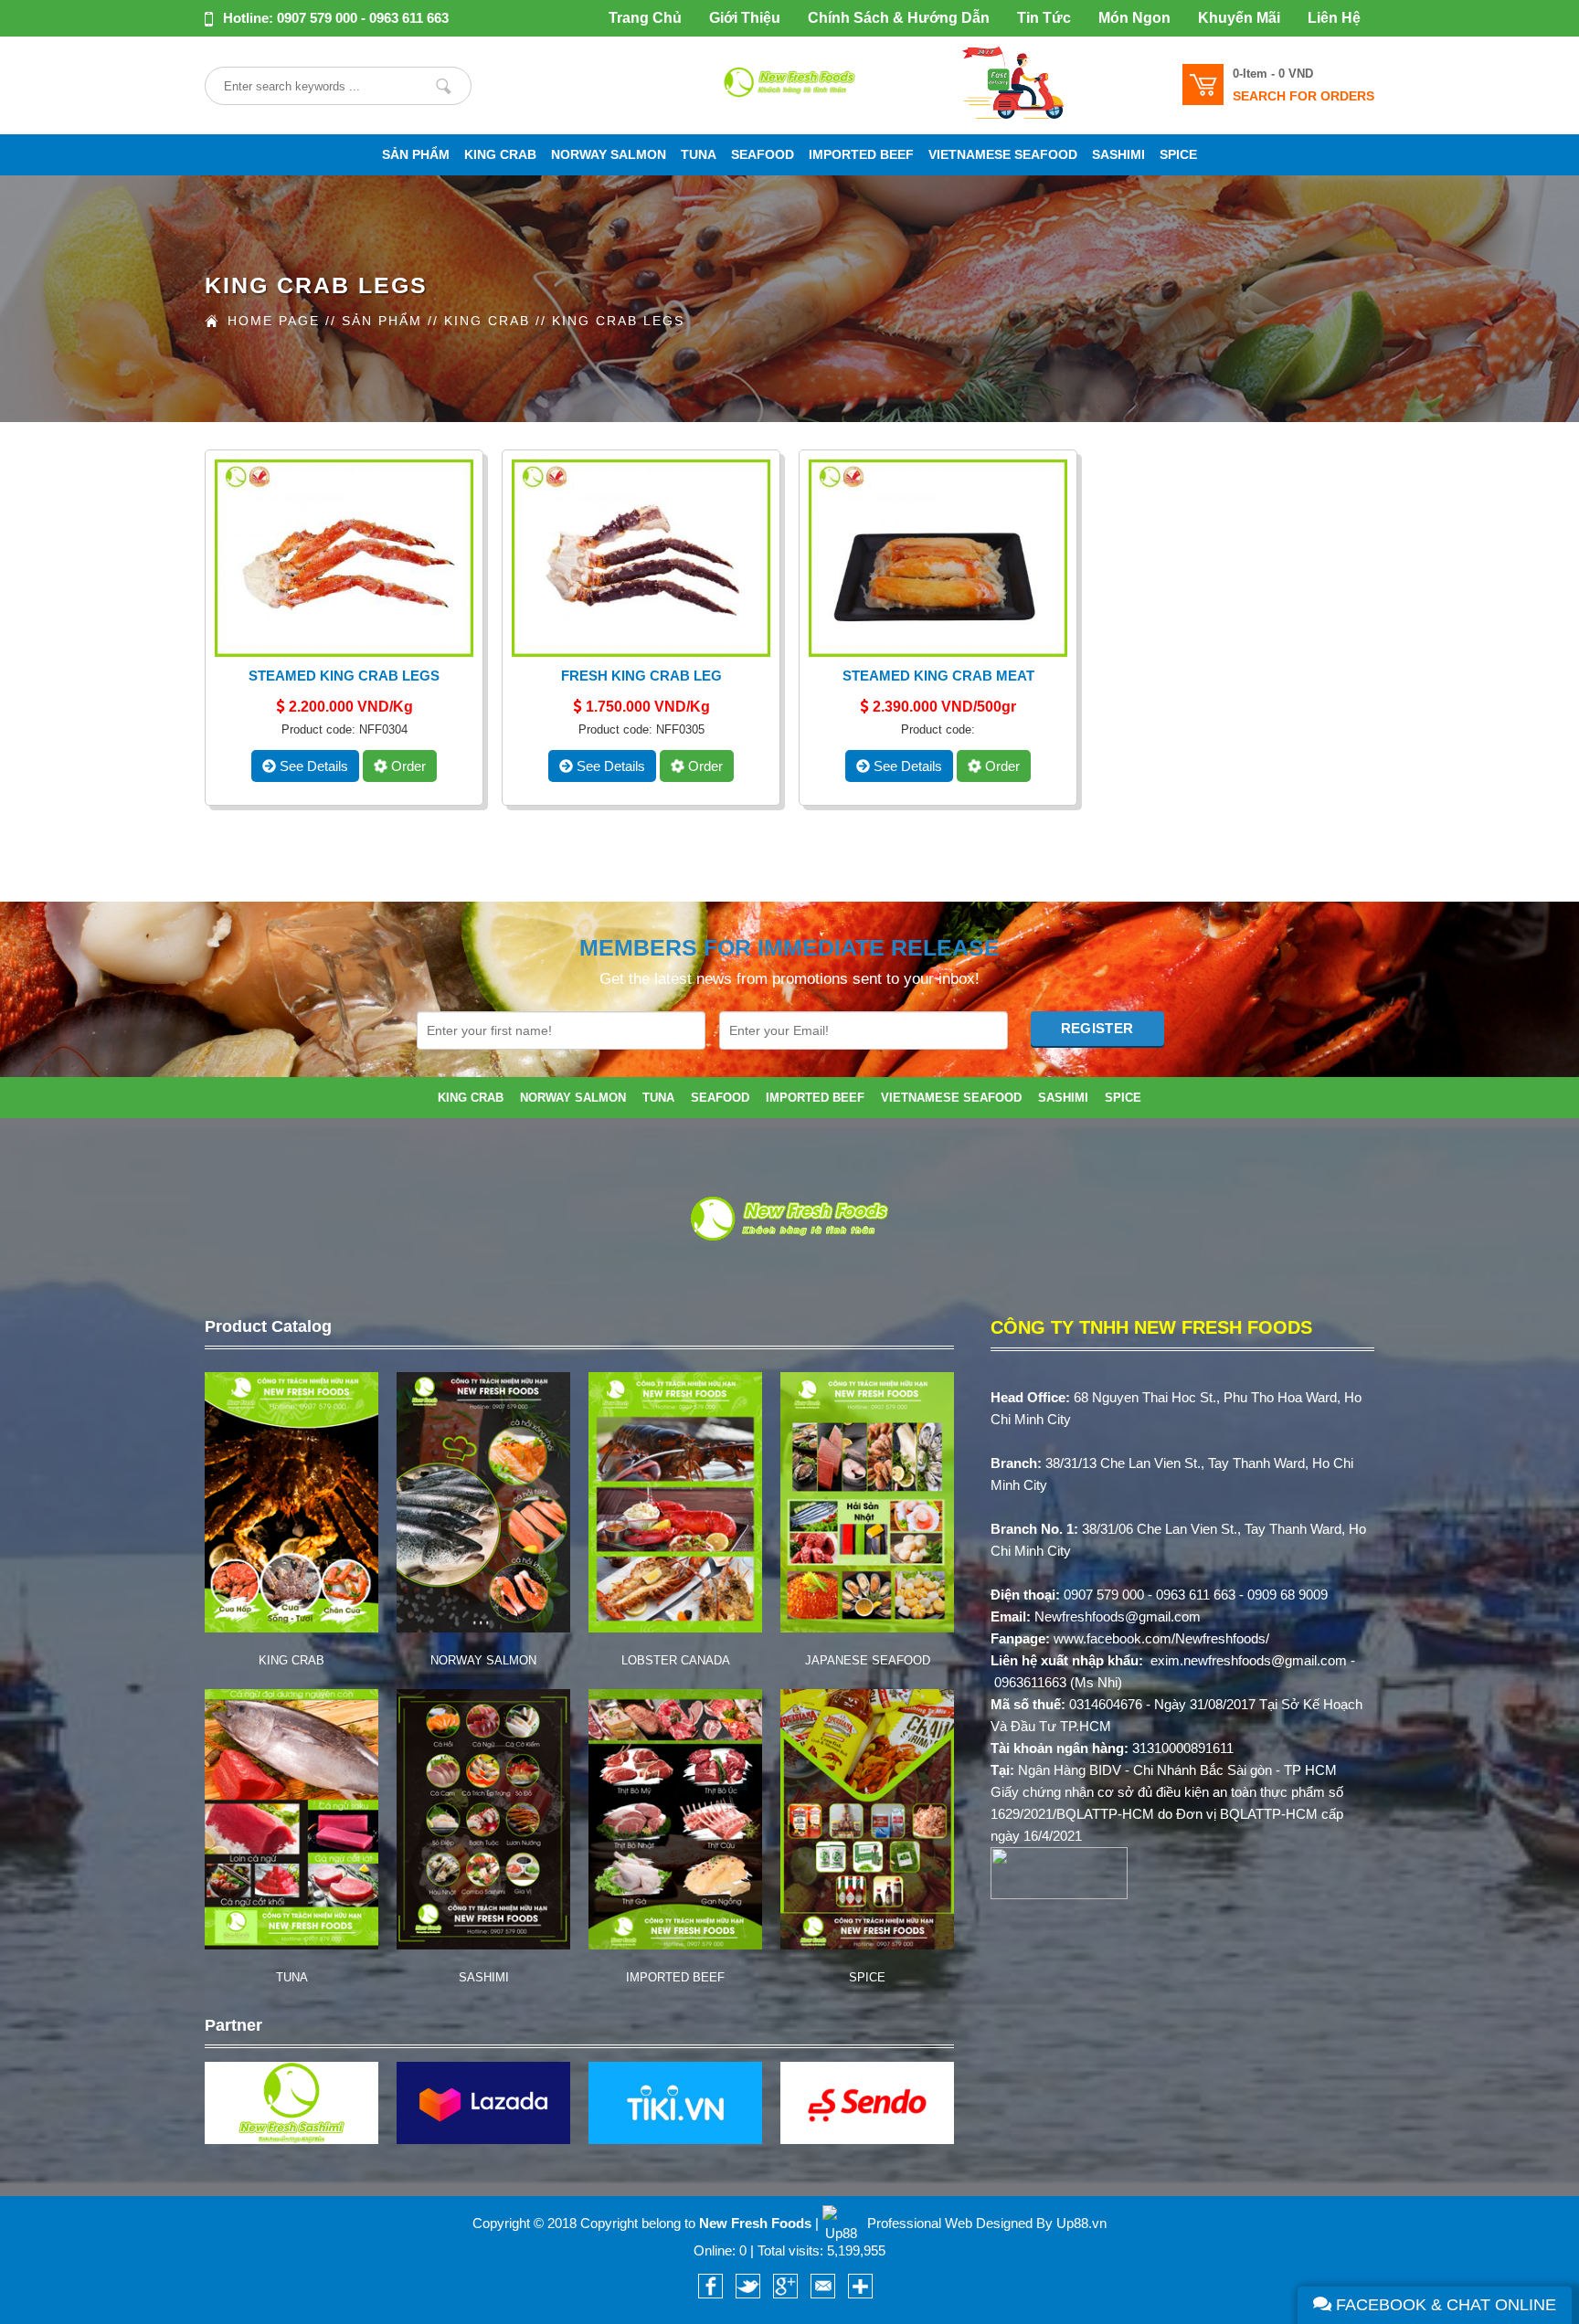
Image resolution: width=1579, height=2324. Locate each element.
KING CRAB (500, 155)
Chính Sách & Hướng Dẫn (899, 18)
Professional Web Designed (950, 2223)
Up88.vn (1081, 2223)
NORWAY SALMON (609, 155)
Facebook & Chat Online (1444, 2305)
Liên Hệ (1334, 18)
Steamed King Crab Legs (344, 676)
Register (1097, 1028)
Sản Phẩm (382, 321)
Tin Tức (1044, 18)
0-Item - (1273, 74)
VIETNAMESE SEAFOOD (1003, 155)
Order (407, 766)
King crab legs (618, 321)
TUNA (699, 155)
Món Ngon (1134, 18)
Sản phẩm (416, 155)
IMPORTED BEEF (861, 155)
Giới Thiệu (745, 18)
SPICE (1178, 155)
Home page (274, 321)
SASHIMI (1118, 155)
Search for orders (1303, 96)
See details (312, 766)
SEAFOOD (763, 155)
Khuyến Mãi (1239, 18)
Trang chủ (645, 18)
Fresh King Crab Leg (641, 676)
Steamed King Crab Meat (938, 676)
